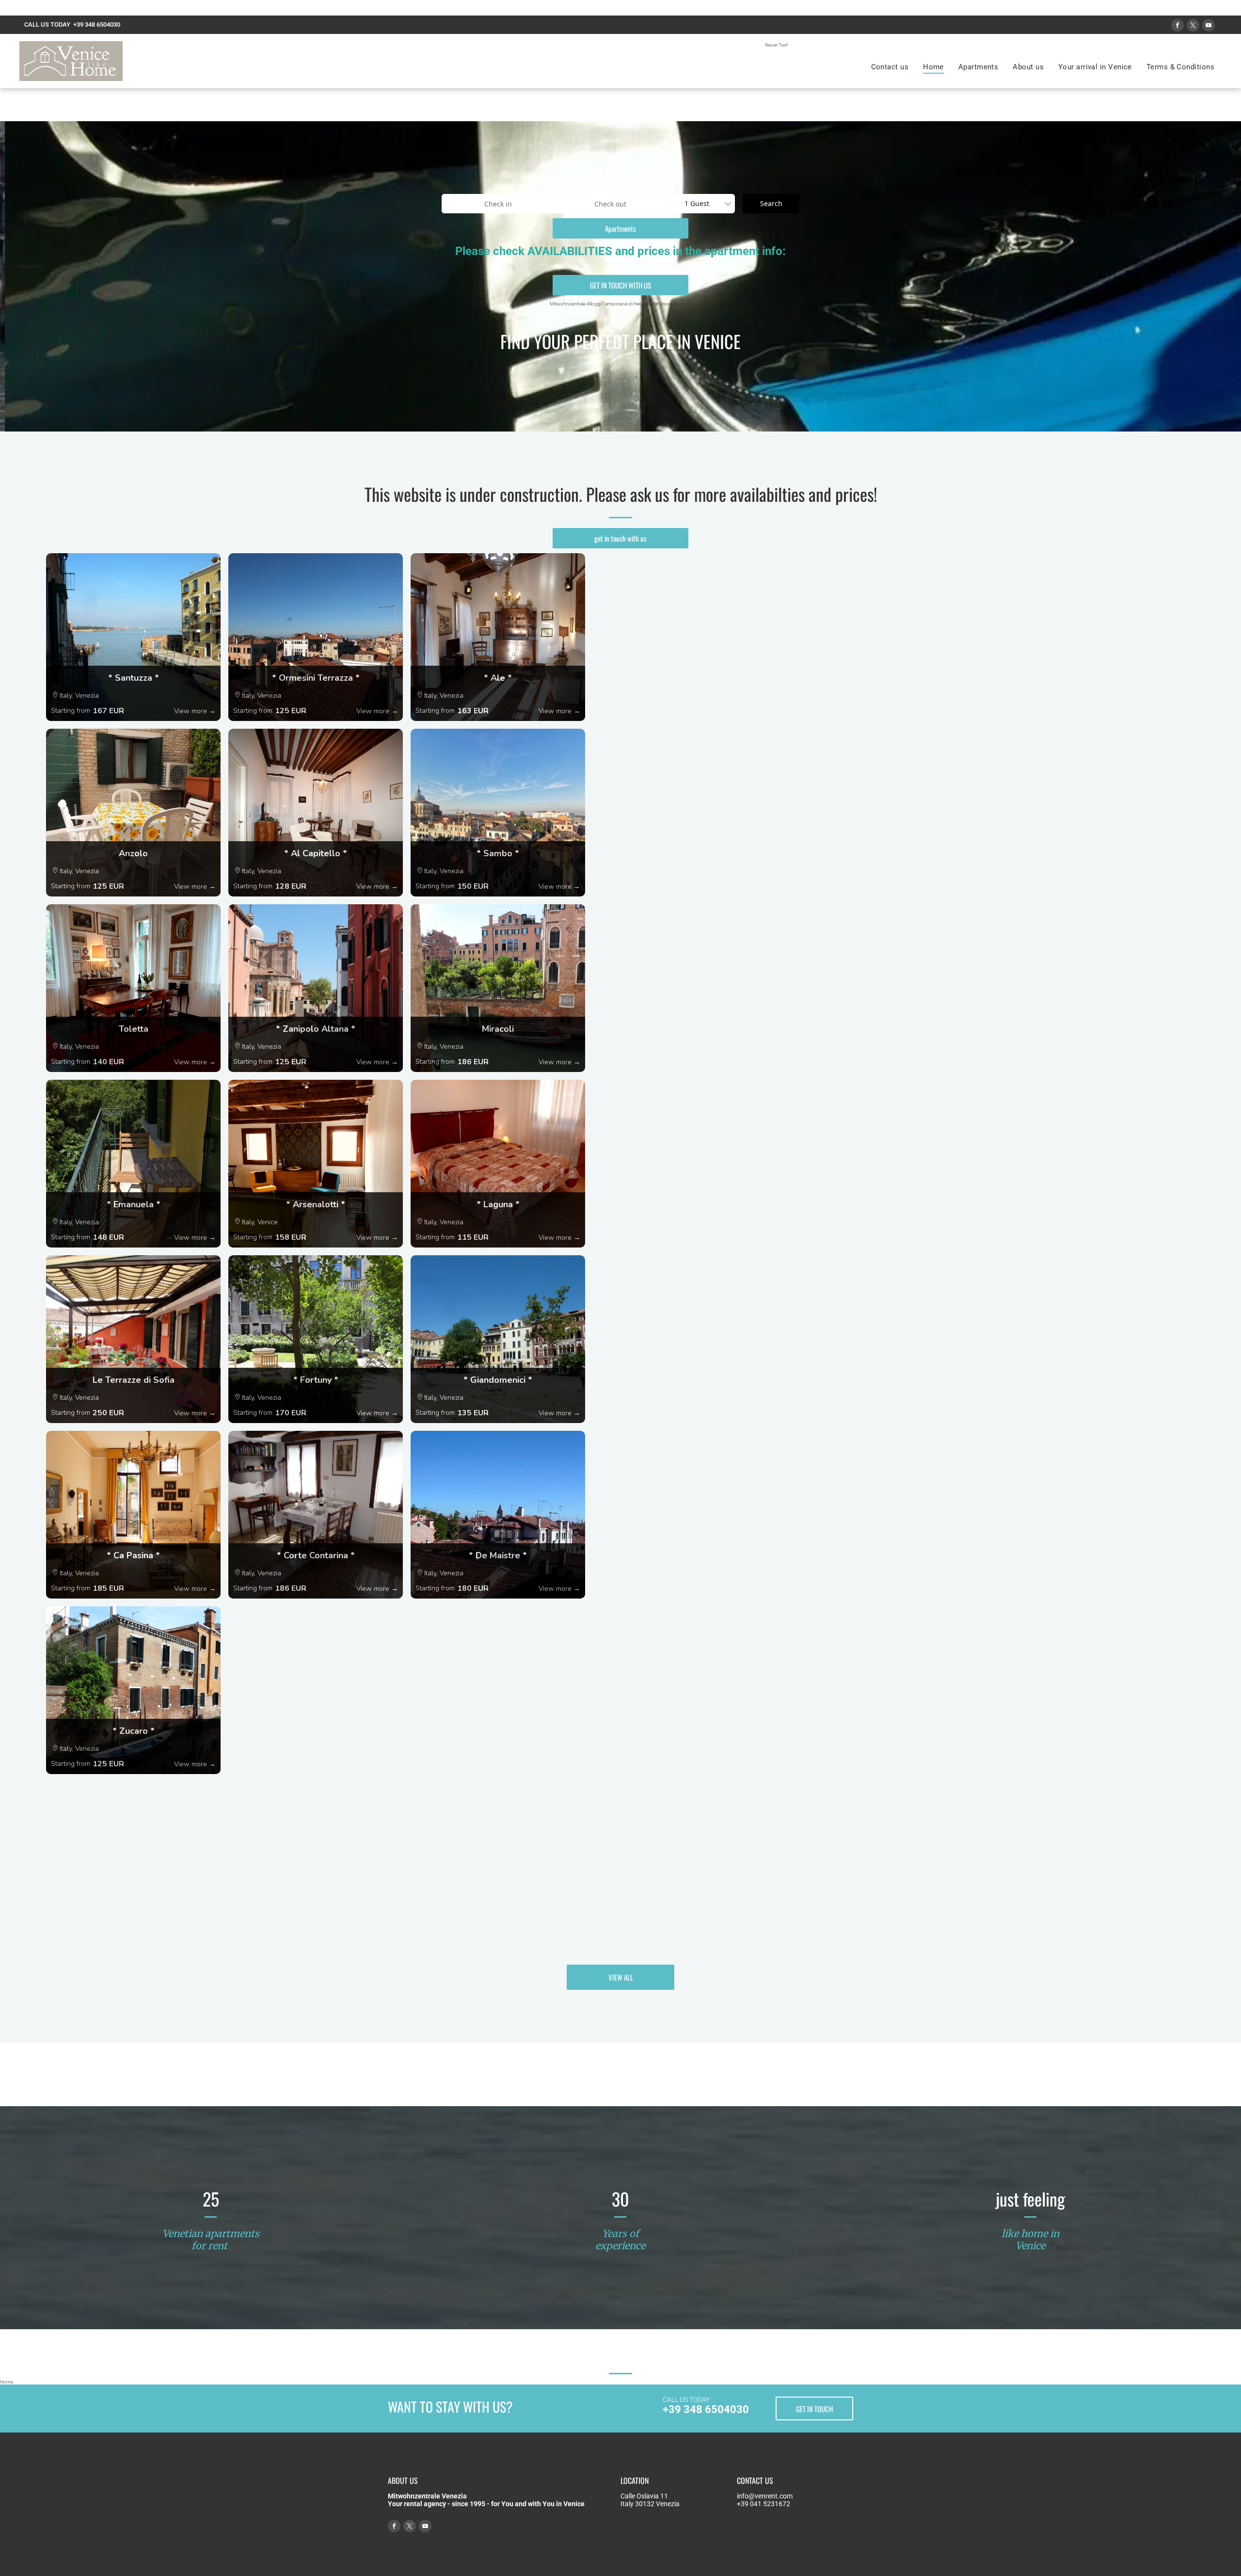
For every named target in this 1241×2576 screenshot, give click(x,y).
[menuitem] (890, 67)
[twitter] (1193, 26)
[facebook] (1177, 26)
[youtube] (1209, 26)
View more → (195, 711)
